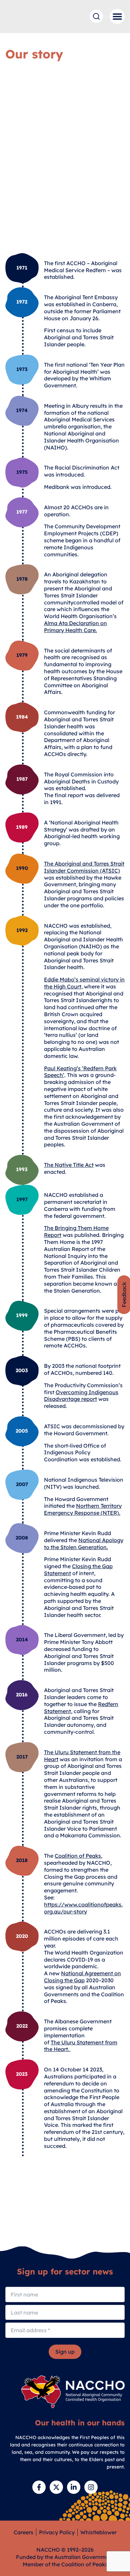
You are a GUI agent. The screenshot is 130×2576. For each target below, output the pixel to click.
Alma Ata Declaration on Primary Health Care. (75, 627)
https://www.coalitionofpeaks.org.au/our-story (83, 1908)
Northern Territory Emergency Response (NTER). (83, 1509)
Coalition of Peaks (78, 1856)
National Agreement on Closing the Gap (82, 1977)
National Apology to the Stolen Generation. (84, 1544)
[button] (117, 17)
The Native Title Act (69, 1165)
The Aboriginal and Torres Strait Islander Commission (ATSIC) (84, 867)
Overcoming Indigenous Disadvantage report (81, 1396)
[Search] (96, 16)
